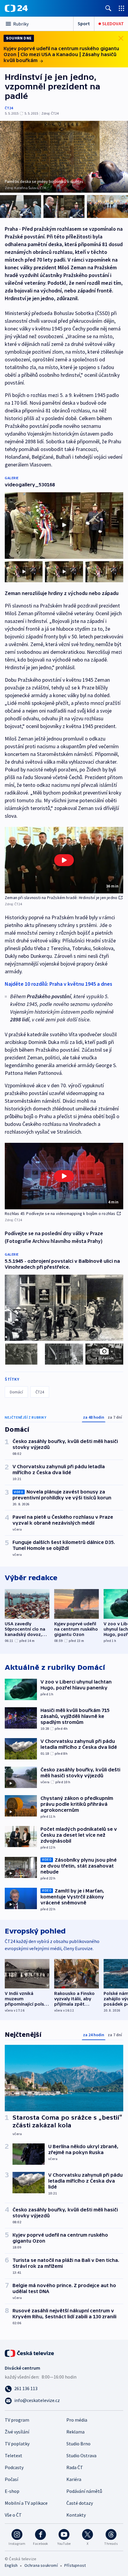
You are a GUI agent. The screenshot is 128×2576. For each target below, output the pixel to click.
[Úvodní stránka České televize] (30, 2353)
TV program (17, 2420)
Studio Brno (78, 2444)
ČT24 (9, 108)
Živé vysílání (17, 2432)
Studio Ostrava (81, 2455)
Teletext (14, 2455)
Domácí (16, 1392)
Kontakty (76, 2515)
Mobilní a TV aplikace (26, 2503)
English (11, 2565)
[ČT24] (16, 8)
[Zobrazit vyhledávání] (108, 8)
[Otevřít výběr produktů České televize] (121, 8)
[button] (64, 860)
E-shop (12, 2491)
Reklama (75, 2432)
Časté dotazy (80, 2503)
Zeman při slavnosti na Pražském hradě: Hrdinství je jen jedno (61, 898)
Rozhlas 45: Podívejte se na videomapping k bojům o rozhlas (60, 1213)
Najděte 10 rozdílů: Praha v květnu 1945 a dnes (58, 984)
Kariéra (74, 2479)
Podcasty (14, 2467)
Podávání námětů (84, 2491)
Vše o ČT (13, 2515)
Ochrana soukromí (41, 2565)
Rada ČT (75, 2467)
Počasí (11, 2479)
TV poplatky (17, 2444)
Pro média (77, 2420)
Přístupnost (75, 2565)
